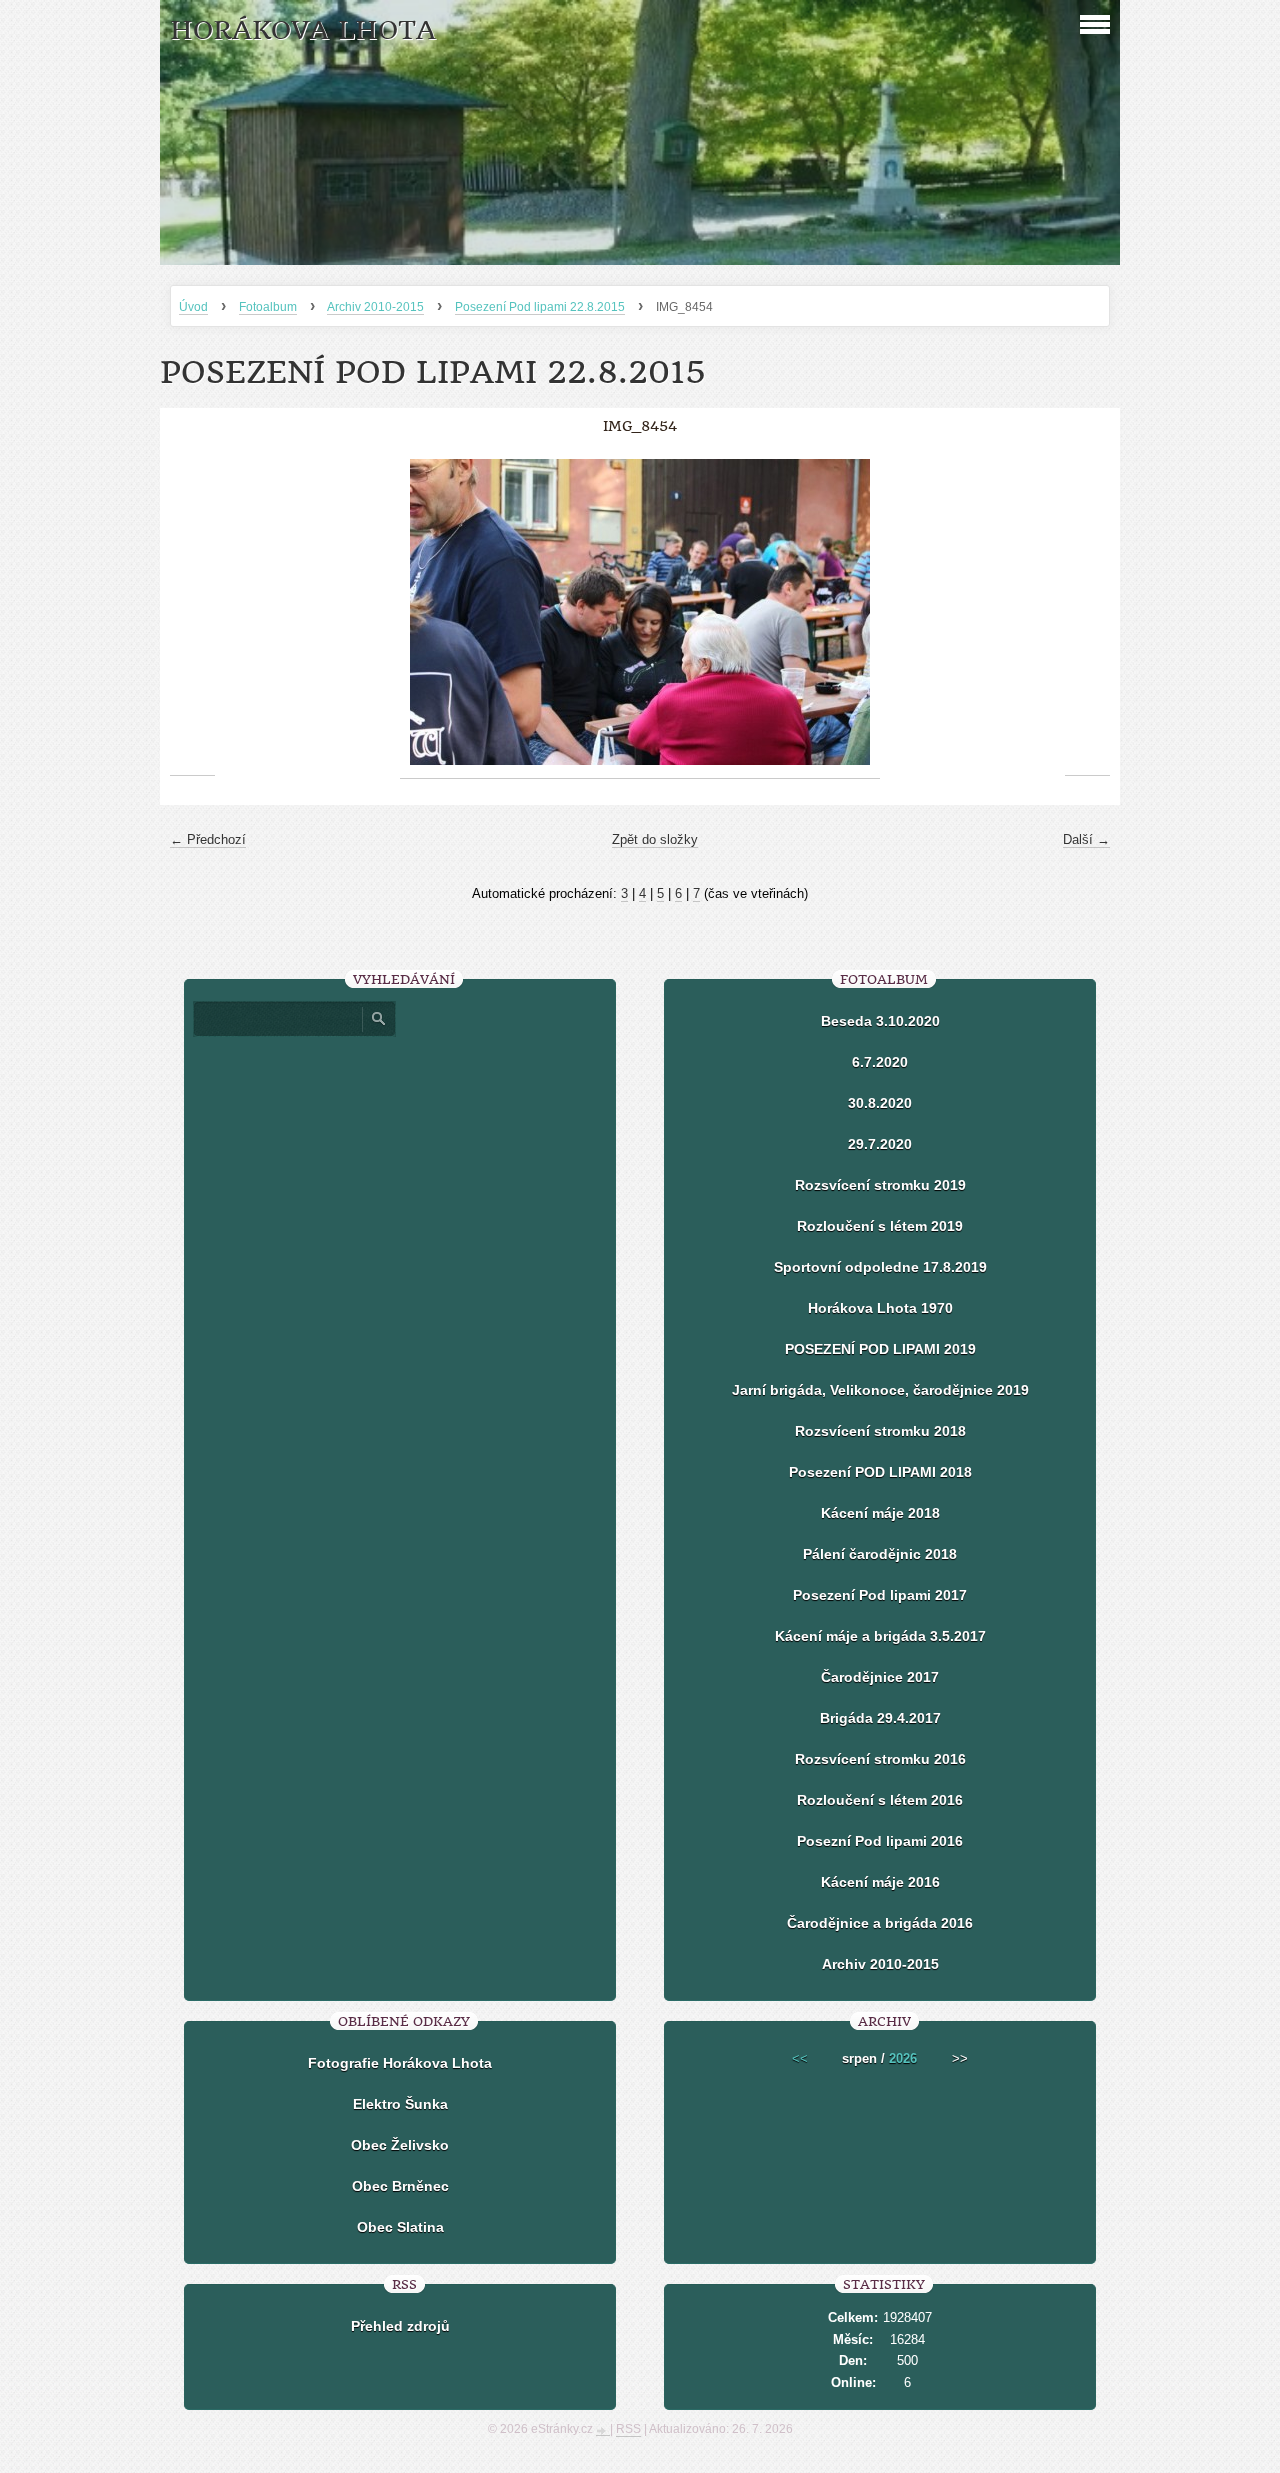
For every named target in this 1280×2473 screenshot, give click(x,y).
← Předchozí (208, 839)
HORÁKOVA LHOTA (303, 30)
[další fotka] (1087, 612)
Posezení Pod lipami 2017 (880, 1595)
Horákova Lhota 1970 (880, 1308)
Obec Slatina (400, 2227)
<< (800, 2058)
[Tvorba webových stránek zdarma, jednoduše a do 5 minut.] (603, 2431)
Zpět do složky (655, 839)
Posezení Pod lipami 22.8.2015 (540, 307)
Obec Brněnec (400, 2186)
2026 (903, 2058)
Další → (1086, 839)
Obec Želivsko (400, 2145)
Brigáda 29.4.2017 (880, 1718)
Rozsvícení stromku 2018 (880, 1431)
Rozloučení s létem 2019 (880, 1226)
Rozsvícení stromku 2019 (880, 1185)
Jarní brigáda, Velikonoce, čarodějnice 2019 (880, 1390)
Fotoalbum (268, 307)
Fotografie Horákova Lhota (400, 2063)
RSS (628, 2429)
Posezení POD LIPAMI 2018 (880, 1472)
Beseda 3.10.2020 (880, 1021)
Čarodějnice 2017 (880, 1677)
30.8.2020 (880, 1103)
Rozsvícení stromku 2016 (880, 1759)
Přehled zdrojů (400, 2326)
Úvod (193, 307)
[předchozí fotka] (192, 612)
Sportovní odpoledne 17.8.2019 (880, 1267)
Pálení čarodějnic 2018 (880, 1554)
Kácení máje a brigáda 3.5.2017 (880, 1636)
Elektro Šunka (400, 2104)
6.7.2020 (880, 1062)
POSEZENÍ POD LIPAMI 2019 (880, 1349)
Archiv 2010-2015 (375, 307)
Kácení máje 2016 (880, 1882)
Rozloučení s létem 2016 (880, 1800)
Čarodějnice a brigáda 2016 (880, 1923)
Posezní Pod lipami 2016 (880, 1841)
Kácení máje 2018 (880, 1513)
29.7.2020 (880, 1144)
